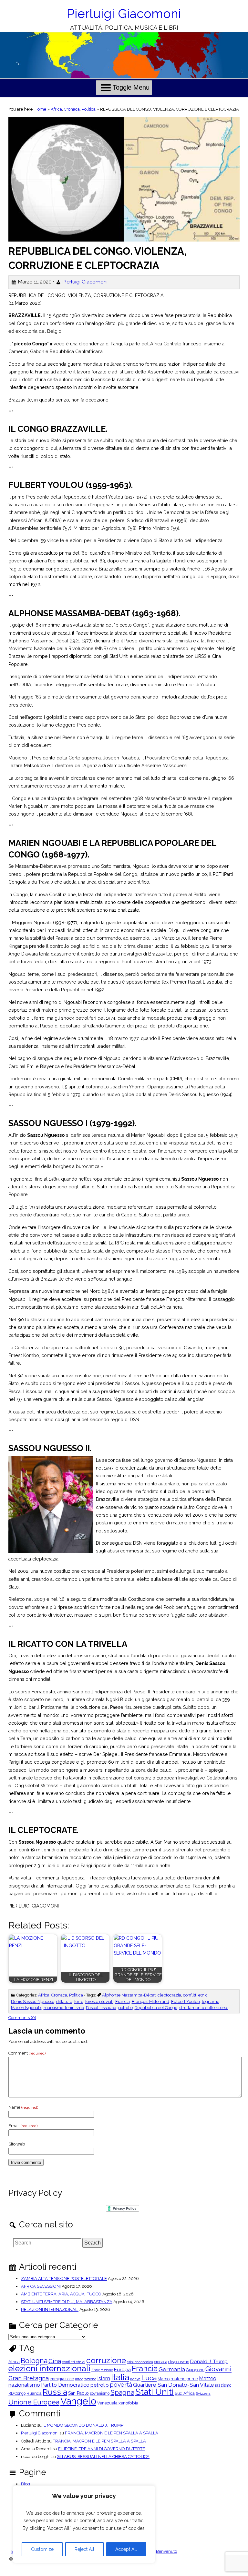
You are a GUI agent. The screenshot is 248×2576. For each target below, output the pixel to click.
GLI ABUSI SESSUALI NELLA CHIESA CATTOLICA (103, 2457)
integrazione (86, 2379)
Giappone (195, 2370)
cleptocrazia (169, 1995)
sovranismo (100, 2393)
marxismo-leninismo (64, 2008)
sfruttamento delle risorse (204, 2008)
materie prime (184, 2379)
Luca (149, 2378)
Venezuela (107, 2403)
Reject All (84, 2549)
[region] (84, 2524)
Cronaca (72, 109)
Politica (89, 109)
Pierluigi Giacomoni (124, 14)
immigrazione (62, 2379)
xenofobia (128, 2403)
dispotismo (179, 2362)
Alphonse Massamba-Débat (129, 1995)
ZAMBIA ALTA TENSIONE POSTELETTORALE (64, 2279)
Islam (104, 2379)
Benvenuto (166, 2551)
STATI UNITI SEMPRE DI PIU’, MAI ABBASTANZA (67, 2302)
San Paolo (78, 2393)
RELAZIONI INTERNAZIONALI (50, 2309)
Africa (56, 109)
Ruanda (34, 2394)
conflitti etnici (196, 1995)
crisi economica (140, 2362)
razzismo (223, 2385)
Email (23, 2126)
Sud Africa (185, 2394)
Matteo (208, 2379)
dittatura (64, 2001)
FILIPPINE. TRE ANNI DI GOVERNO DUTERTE (102, 2449)
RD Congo (17, 2393)
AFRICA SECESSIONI (41, 2286)
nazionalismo (24, 2385)
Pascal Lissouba (101, 2008)
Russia (55, 2392)
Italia (120, 2377)
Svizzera (203, 2394)
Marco (164, 2379)
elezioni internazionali (49, 2368)
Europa (122, 2370)
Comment (27, 2053)
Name (23, 2107)
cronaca (161, 2362)
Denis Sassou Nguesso (33, 2001)
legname (211, 2001)
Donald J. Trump (209, 2362)
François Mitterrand (150, 2001)
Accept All (126, 2549)
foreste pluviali (99, 2001)
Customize (42, 2549)
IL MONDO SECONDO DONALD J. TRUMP (83, 2425)
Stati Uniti (155, 2392)
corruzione (106, 2361)
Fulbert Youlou (186, 2001)
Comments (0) (22, 2018)
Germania (172, 2369)
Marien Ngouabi (26, 2008)
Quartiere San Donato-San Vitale (174, 2385)
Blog (26, 2484)
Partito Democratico (65, 2385)
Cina (55, 2361)
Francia (123, 2001)
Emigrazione (102, 2370)
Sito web (17, 2144)
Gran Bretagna (29, 2378)
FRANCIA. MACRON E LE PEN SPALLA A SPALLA (112, 2433)
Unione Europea (34, 2402)
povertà (121, 2385)
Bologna (34, 2361)
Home (40, 109)
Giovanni (218, 2369)
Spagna (122, 2392)
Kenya (135, 2379)
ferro (79, 2001)
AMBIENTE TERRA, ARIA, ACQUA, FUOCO (61, 2294)
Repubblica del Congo (156, 2008)
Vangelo (78, 2401)
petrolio (125, 2008)
